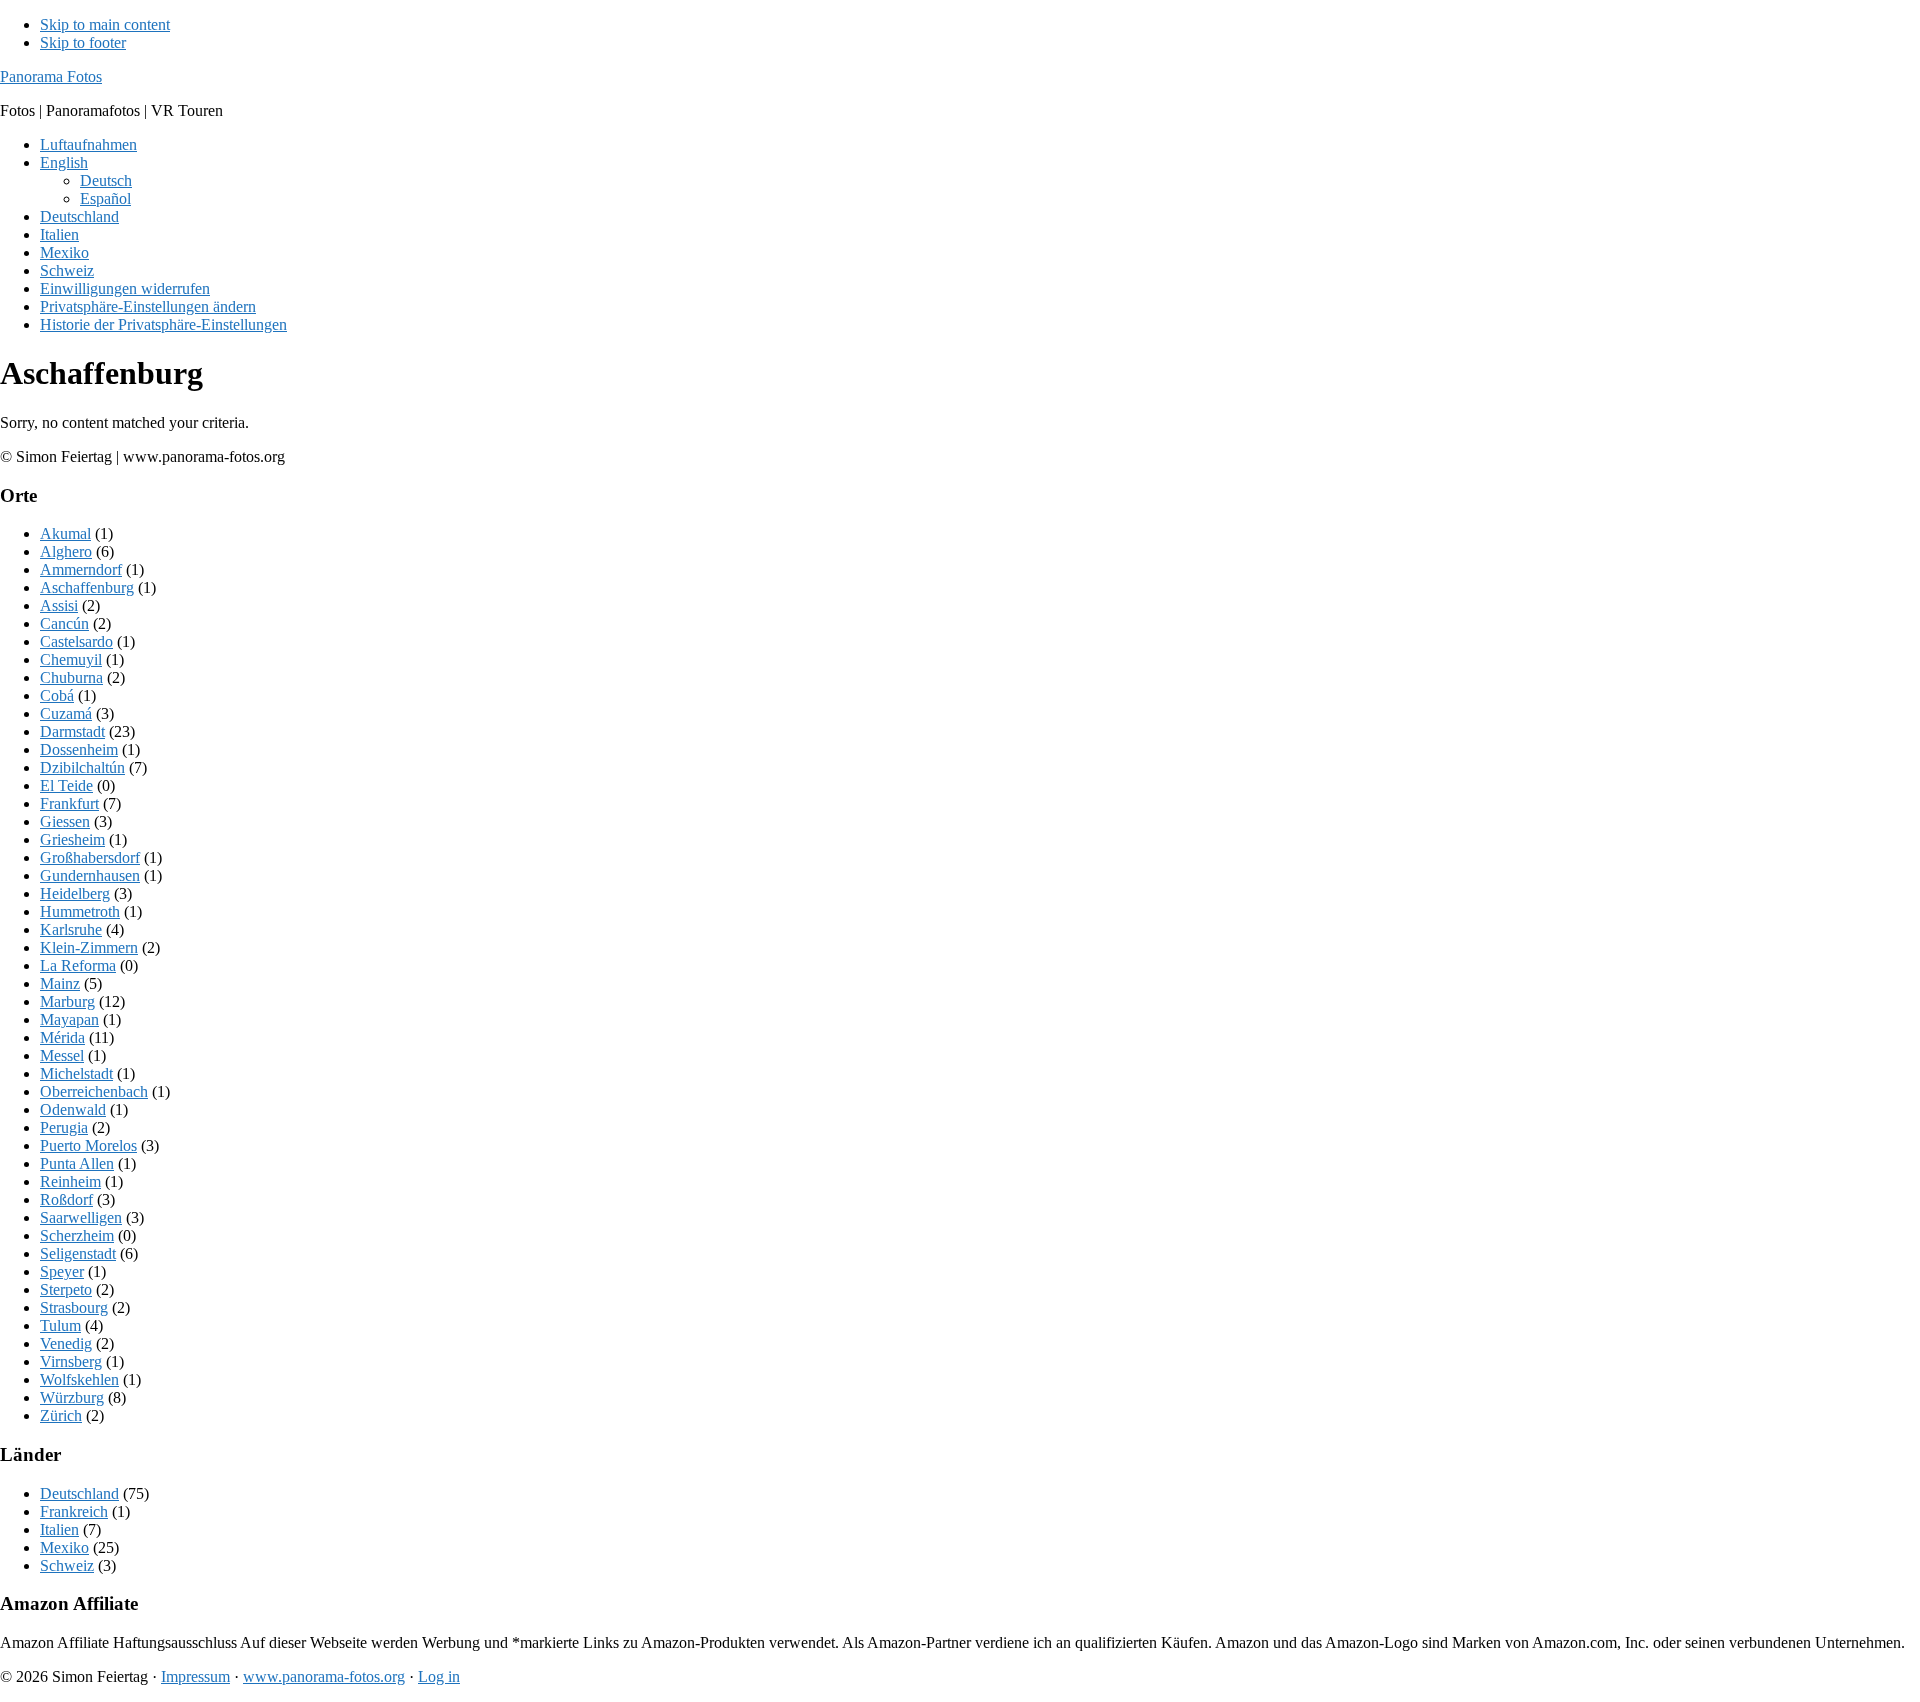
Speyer (62, 1271)
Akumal (65, 533)
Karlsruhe (71, 929)
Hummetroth (80, 911)
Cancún (64, 623)
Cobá (57, 695)
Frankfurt (69, 803)
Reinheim (70, 1181)
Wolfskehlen (79, 1379)
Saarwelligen (81, 1217)
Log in (439, 1676)
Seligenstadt (78, 1253)
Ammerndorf (81, 569)
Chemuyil (71, 659)
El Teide (66, 785)
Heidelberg (75, 893)
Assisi (59, 605)
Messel (62, 1055)
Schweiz (67, 1565)
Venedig (66, 1343)
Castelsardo (76, 641)
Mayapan (69, 1019)
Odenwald (73, 1109)
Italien (59, 1529)
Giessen (65, 821)
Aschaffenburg (87, 587)
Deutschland (79, 1493)
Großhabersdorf (90, 857)
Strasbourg (74, 1307)
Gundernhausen (90, 875)
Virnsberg (71, 1361)
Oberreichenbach (94, 1091)
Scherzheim (77, 1235)
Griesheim (72, 839)
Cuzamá (66, 713)
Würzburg (72, 1397)
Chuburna (71, 677)
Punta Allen (77, 1163)
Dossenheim (79, 749)
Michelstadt (76, 1073)
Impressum (195, 1676)
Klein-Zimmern (89, 947)
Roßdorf (66, 1199)
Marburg (67, 1001)
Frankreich (74, 1511)
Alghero (66, 551)
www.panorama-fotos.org (324, 1676)
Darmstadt (72, 731)
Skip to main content (105, 24)
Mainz (60, 983)
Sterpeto (66, 1289)
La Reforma (78, 965)
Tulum (60, 1325)
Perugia (64, 1127)
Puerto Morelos (88, 1145)
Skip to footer (83, 42)
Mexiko (64, 1547)
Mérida (62, 1037)
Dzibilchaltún (82, 767)
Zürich (61, 1415)
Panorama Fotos (51, 76)
